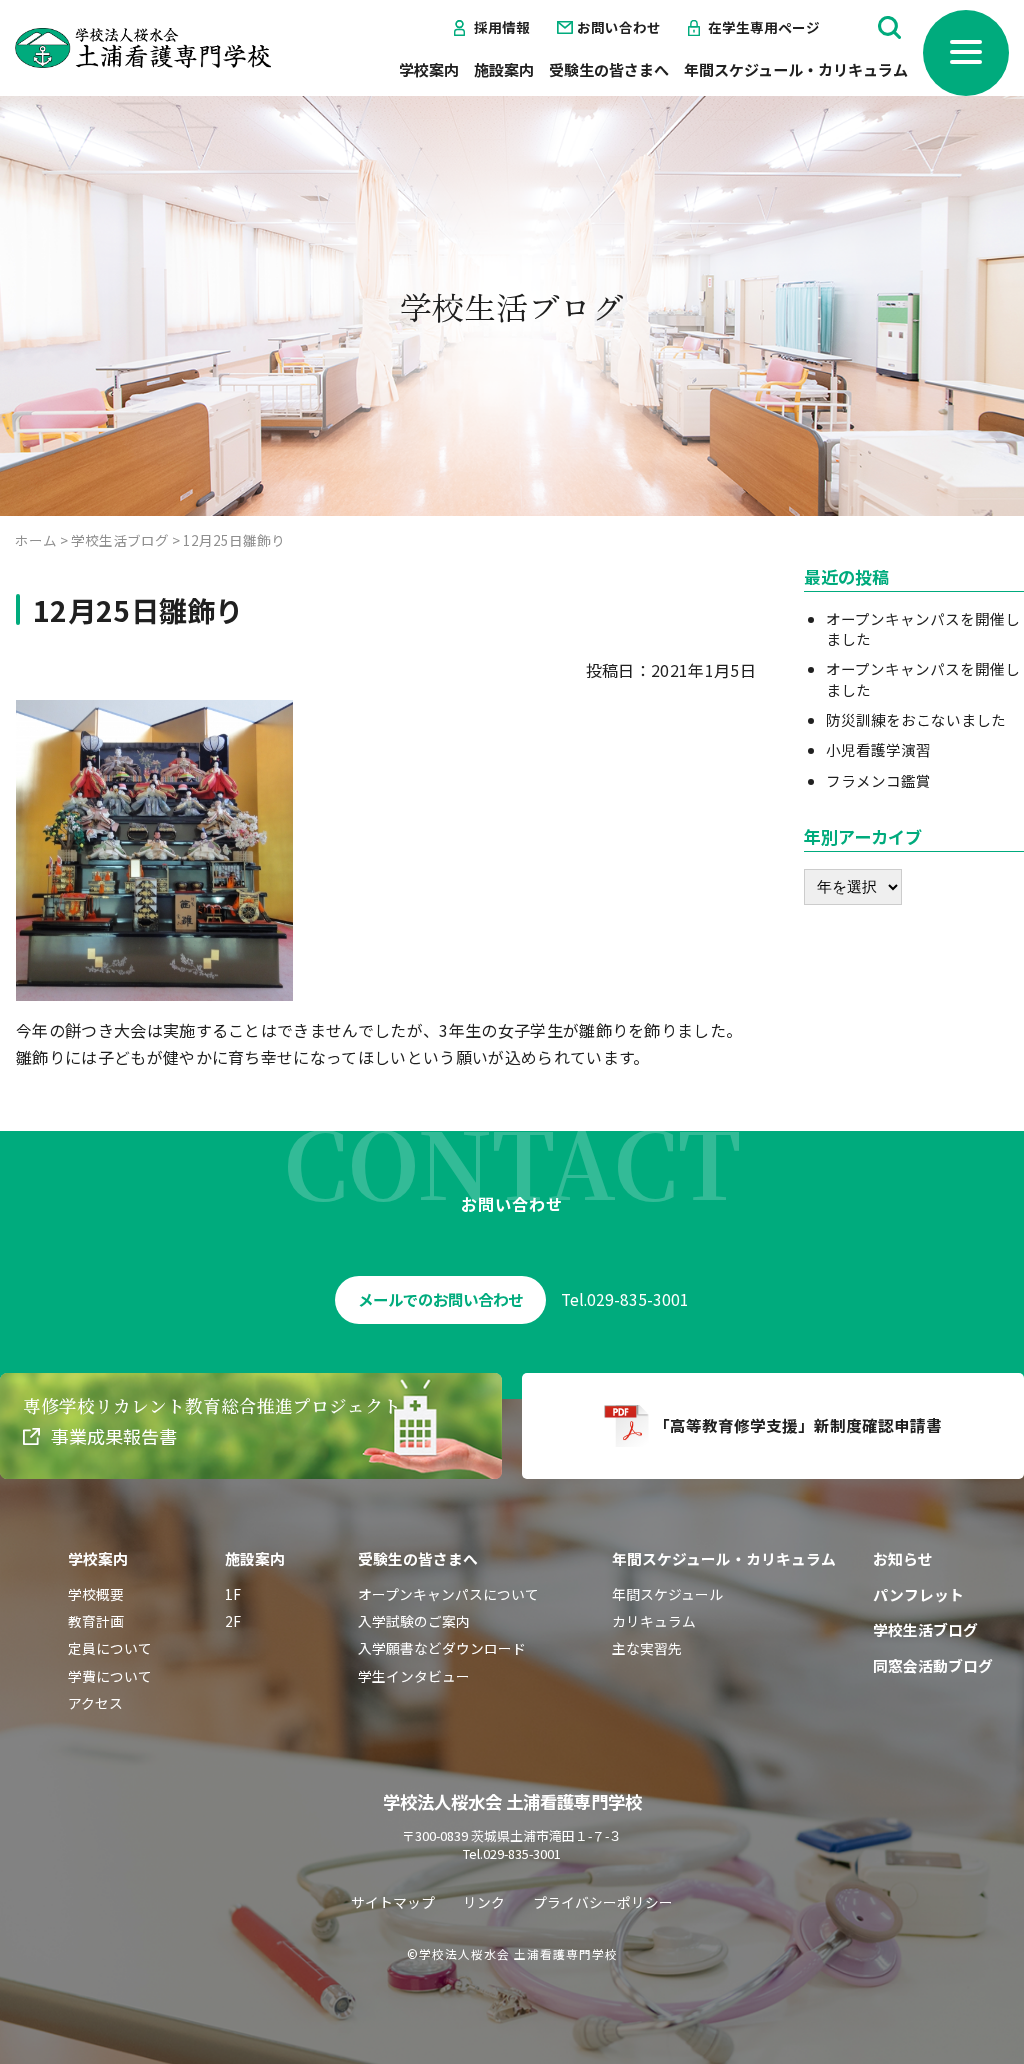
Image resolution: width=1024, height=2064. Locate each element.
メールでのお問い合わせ (440, 1299)
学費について (110, 1676)
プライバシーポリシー (603, 1902)
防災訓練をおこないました (916, 719)
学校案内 (429, 69)
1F (233, 1594)
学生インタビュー (414, 1676)
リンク (484, 1902)
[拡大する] (267, 726)
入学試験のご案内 (414, 1621)
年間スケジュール (667, 1594)
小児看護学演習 (878, 749)
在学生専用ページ (764, 28)
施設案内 (504, 69)
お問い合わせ (619, 28)
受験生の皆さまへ (609, 69)
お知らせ (903, 1558)
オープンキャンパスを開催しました (923, 628)
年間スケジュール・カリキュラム (796, 69)
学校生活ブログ (925, 1629)
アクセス (95, 1703)
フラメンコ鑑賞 (878, 780)
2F (233, 1621)
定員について (110, 1648)
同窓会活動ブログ (933, 1665)
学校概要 (96, 1594)
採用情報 (502, 28)
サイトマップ (393, 1902)
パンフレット (918, 1594)
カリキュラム (654, 1621)
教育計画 (96, 1621)
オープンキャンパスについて (448, 1594)
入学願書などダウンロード (442, 1648)
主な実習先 (647, 1648)
